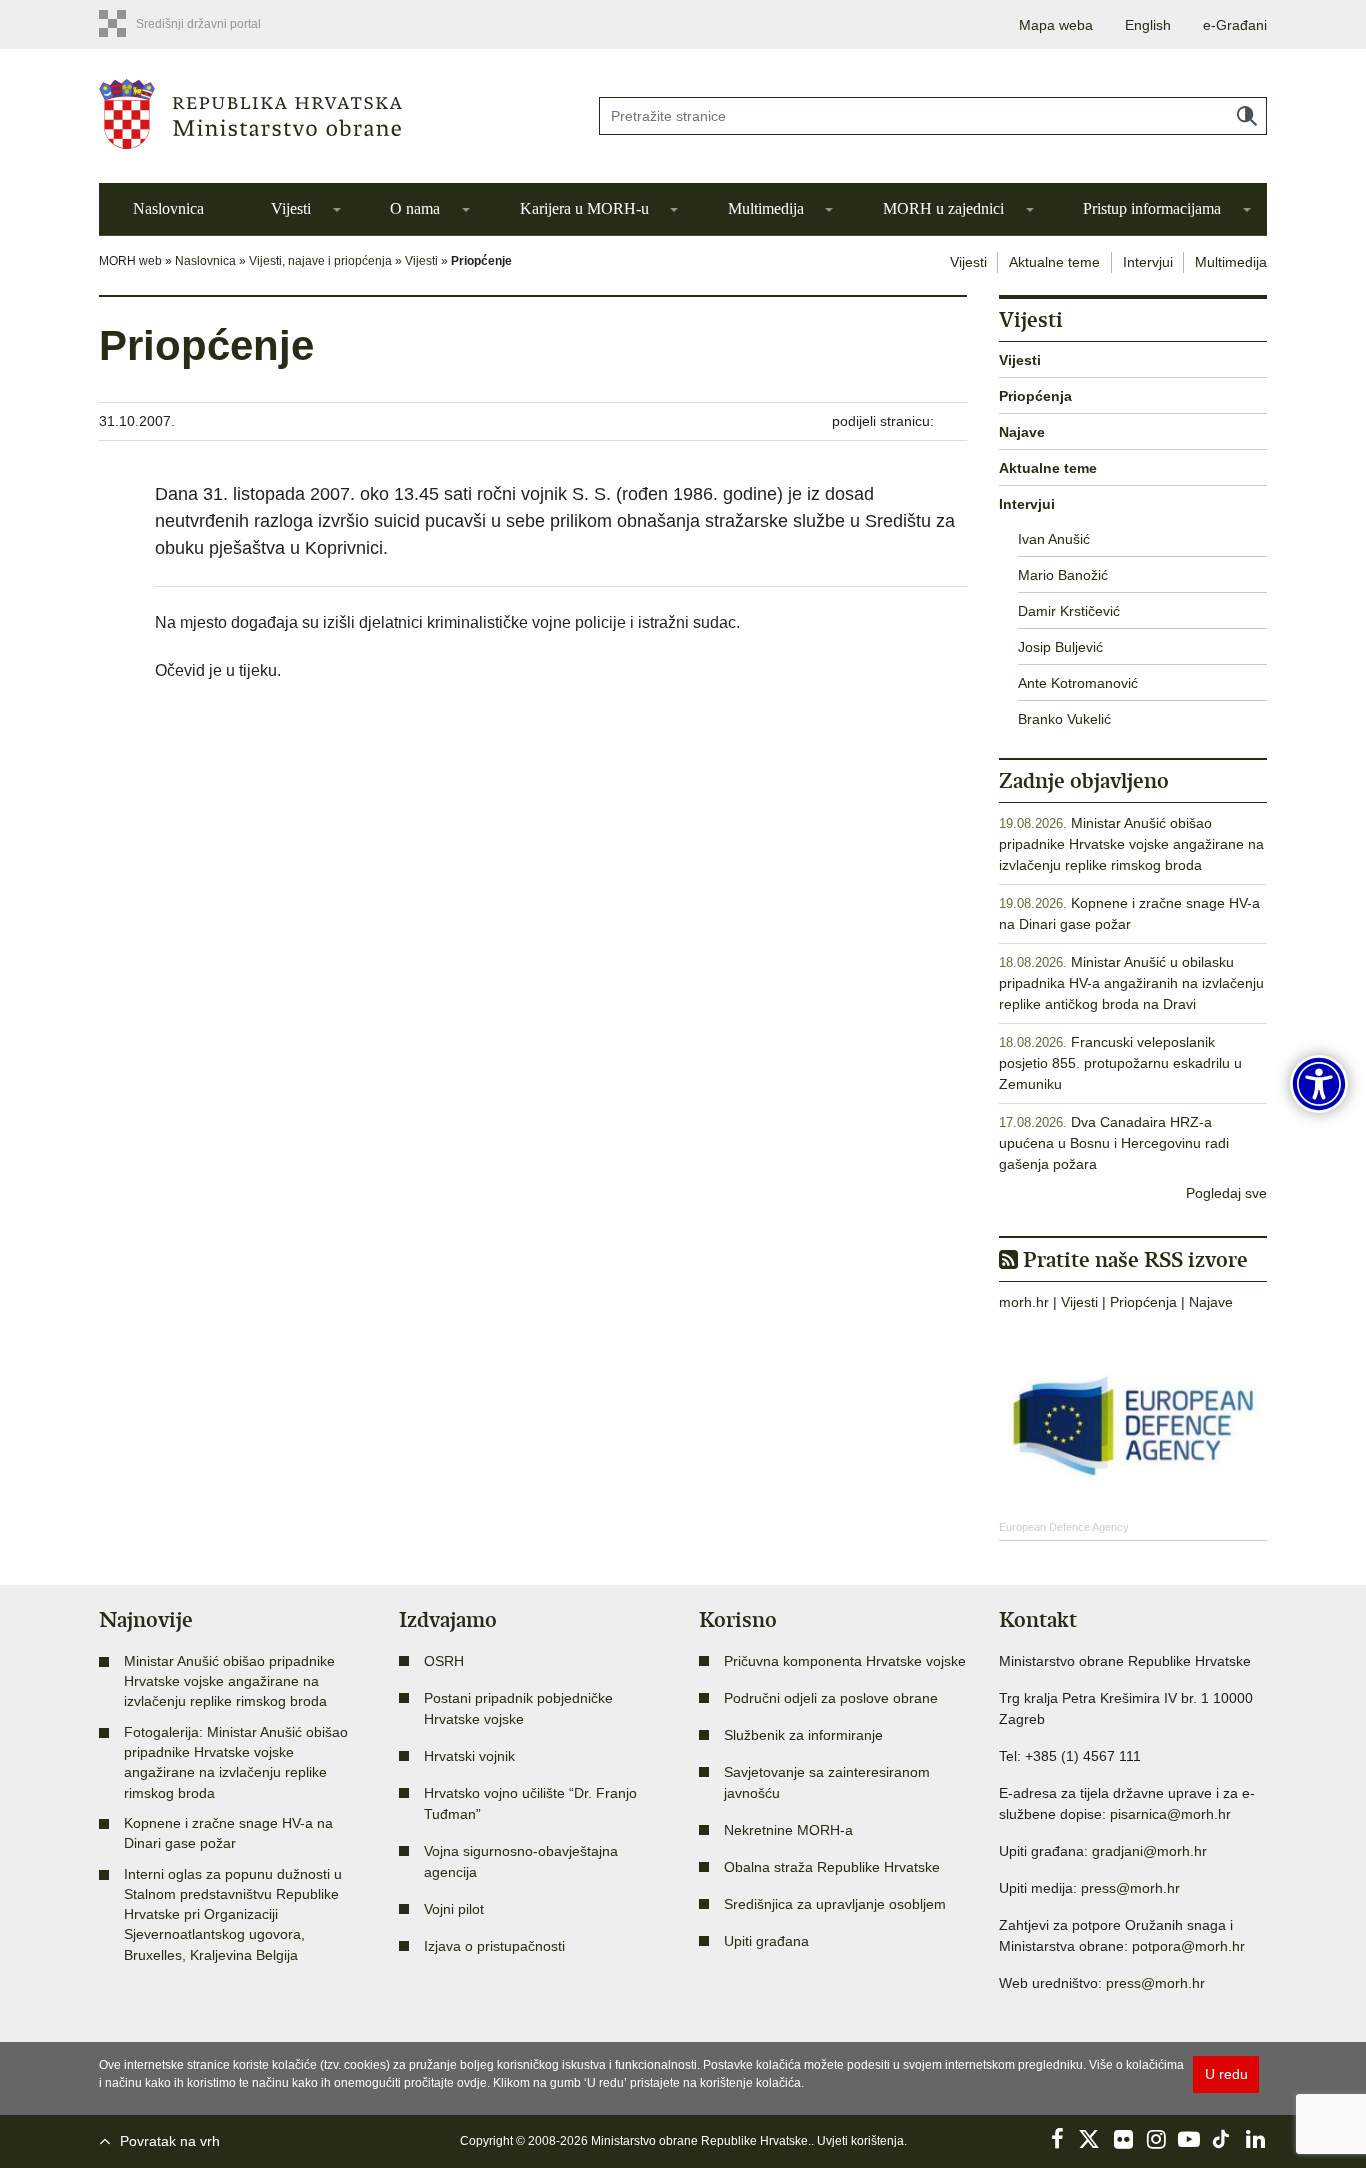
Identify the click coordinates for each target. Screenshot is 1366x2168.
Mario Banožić (1063, 575)
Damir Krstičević (1069, 611)
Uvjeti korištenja (860, 2141)
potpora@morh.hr (1188, 1946)
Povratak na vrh (170, 2141)
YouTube (1189, 2139)
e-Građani (1235, 25)
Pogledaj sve (1226, 1193)
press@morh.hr (1130, 1888)
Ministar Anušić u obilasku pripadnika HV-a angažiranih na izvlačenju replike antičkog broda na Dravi (1131, 983)
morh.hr (1024, 1302)
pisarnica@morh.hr (1170, 1814)
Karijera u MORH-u (584, 208)
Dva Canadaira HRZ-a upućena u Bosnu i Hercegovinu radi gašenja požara (1114, 1143)
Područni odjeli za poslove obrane (831, 1698)
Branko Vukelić (1064, 719)
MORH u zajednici (943, 208)
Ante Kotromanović (1078, 683)
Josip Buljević (1060, 647)
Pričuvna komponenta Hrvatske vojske (845, 1661)
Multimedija (766, 208)
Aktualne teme (1054, 262)
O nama (415, 208)
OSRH (444, 1661)
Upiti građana (766, 1941)
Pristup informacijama (1152, 208)
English (1148, 25)
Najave (1022, 432)
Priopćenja (1035, 396)
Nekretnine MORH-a (788, 1830)
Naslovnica (168, 208)
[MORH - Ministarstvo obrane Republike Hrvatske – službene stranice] (333, 114)
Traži (1247, 116)
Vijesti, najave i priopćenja (320, 261)
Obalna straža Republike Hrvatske (832, 1867)
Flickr (1123, 2139)
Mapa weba (1056, 25)
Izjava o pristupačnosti (494, 1946)
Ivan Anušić (1054, 539)
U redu (1226, 2074)
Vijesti (291, 208)
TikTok (1222, 2139)
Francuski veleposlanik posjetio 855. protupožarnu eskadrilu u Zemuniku (1120, 1063)
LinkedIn (1255, 2139)
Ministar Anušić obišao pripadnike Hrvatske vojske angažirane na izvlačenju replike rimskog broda (1131, 844)
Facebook (1057, 2139)
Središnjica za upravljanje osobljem (835, 1904)
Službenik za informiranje (803, 1735)
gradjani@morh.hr (1149, 1851)
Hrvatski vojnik (469, 1756)
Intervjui (1148, 262)
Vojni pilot (454, 1909)
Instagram (1156, 2139)
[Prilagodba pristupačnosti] (1319, 1084)
